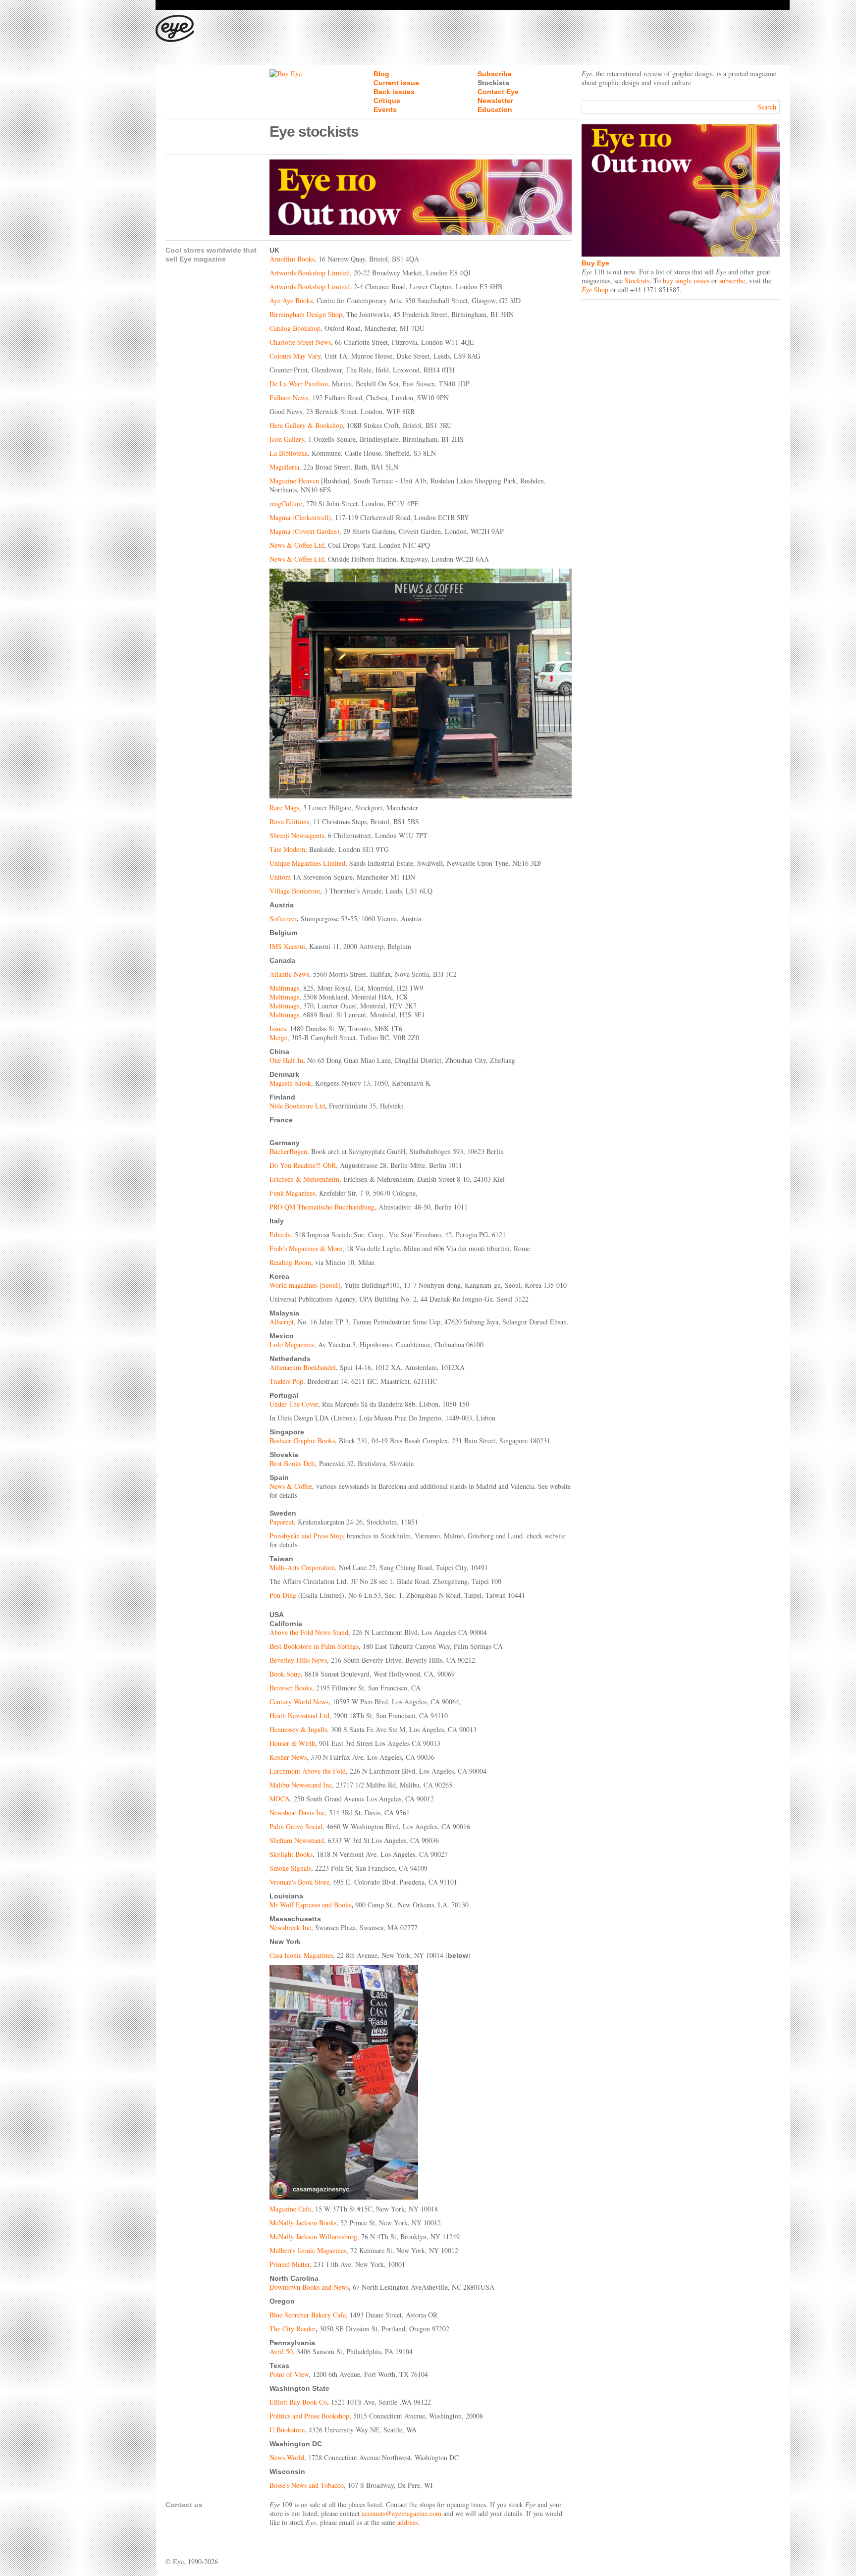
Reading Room (290, 1262)
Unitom (280, 877)
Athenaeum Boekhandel (303, 1367)
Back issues (394, 92)
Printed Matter (290, 2264)
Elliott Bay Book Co (298, 2402)
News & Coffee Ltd (297, 545)
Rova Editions (289, 821)
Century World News (299, 1702)
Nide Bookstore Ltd (297, 1106)
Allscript (282, 1322)
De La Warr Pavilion (299, 384)
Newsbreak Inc (290, 1927)
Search (767, 107)
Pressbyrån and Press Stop (306, 1536)
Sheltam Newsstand (297, 1840)
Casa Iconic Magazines (301, 1955)
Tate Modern (287, 849)
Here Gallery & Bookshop (306, 425)
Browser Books (291, 1688)
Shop (595, 289)
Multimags (284, 988)
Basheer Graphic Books (302, 1441)
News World (287, 2457)
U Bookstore (287, 2430)
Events (385, 109)
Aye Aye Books (291, 300)
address (407, 2522)
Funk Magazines (292, 1193)
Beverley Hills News (298, 1660)
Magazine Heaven (294, 481)
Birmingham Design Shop (306, 314)
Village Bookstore (295, 891)
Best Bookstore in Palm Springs (314, 1646)
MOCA (280, 1799)
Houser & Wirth (292, 1743)
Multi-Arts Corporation (302, 1567)
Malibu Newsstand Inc (301, 1785)
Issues (278, 1028)
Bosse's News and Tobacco (307, 2485)
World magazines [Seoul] (305, 1285)
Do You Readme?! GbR (303, 1165)
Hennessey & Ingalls (298, 1729)
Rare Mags (284, 808)
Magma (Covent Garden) (304, 531)
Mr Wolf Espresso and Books (310, 1905)
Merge (278, 1037)
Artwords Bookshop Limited (310, 273)
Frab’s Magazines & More (306, 1248)
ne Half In (289, 1060)
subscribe (732, 281)
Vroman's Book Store (299, 1882)
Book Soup (285, 1674)
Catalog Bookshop (295, 328)
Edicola (280, 1235)
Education (495, 109)
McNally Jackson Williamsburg (313, 2236)
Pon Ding (283, 1595)
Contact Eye (498, 92)
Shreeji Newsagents (297, 835)
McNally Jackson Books (303, 2223)
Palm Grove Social (296, 1826)
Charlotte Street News (300, 342)
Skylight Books (291, 1854)
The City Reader (293, 2329)
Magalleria (284, 467)
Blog (381, 74)
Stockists (493, 83)
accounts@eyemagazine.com (401, 2513)
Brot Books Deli (292, 1463)
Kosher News (288, 1757)
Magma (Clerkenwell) (300, 517)
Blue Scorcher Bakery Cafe (308, 2315)
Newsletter (495, 101)
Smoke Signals (290, 1868)
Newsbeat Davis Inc (297, 1813)
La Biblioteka (289, 453)
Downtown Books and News (309, 2287)
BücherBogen (288, 1151)
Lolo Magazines (292, 1344)
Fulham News (289, 397)
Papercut (282, 1522)
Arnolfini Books (292, 259)
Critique (387, 101)
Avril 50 (281, 2351)
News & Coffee (291, 1486)
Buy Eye (595, 263)
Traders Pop (286, 1381)
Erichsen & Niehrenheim (304, 1179)
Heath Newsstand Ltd (299, 1715)
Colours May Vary (295, 356)
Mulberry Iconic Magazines (308, 2250)
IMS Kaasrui (287, 946)
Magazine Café (290, 2209)
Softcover (283, 919)
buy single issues (686, 281)
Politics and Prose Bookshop (309, 2416)
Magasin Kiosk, (291, 1083)
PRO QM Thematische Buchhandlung (322, 1207)
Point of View (289, 2374)
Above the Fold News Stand (309, 1632)
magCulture (286, 503)
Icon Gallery (287, 439)
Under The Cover (294, 1404)
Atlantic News (289, 974)
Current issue (396, 83)
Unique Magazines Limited (307, 863)
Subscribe (495, 74)
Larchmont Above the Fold (308, 1771)
